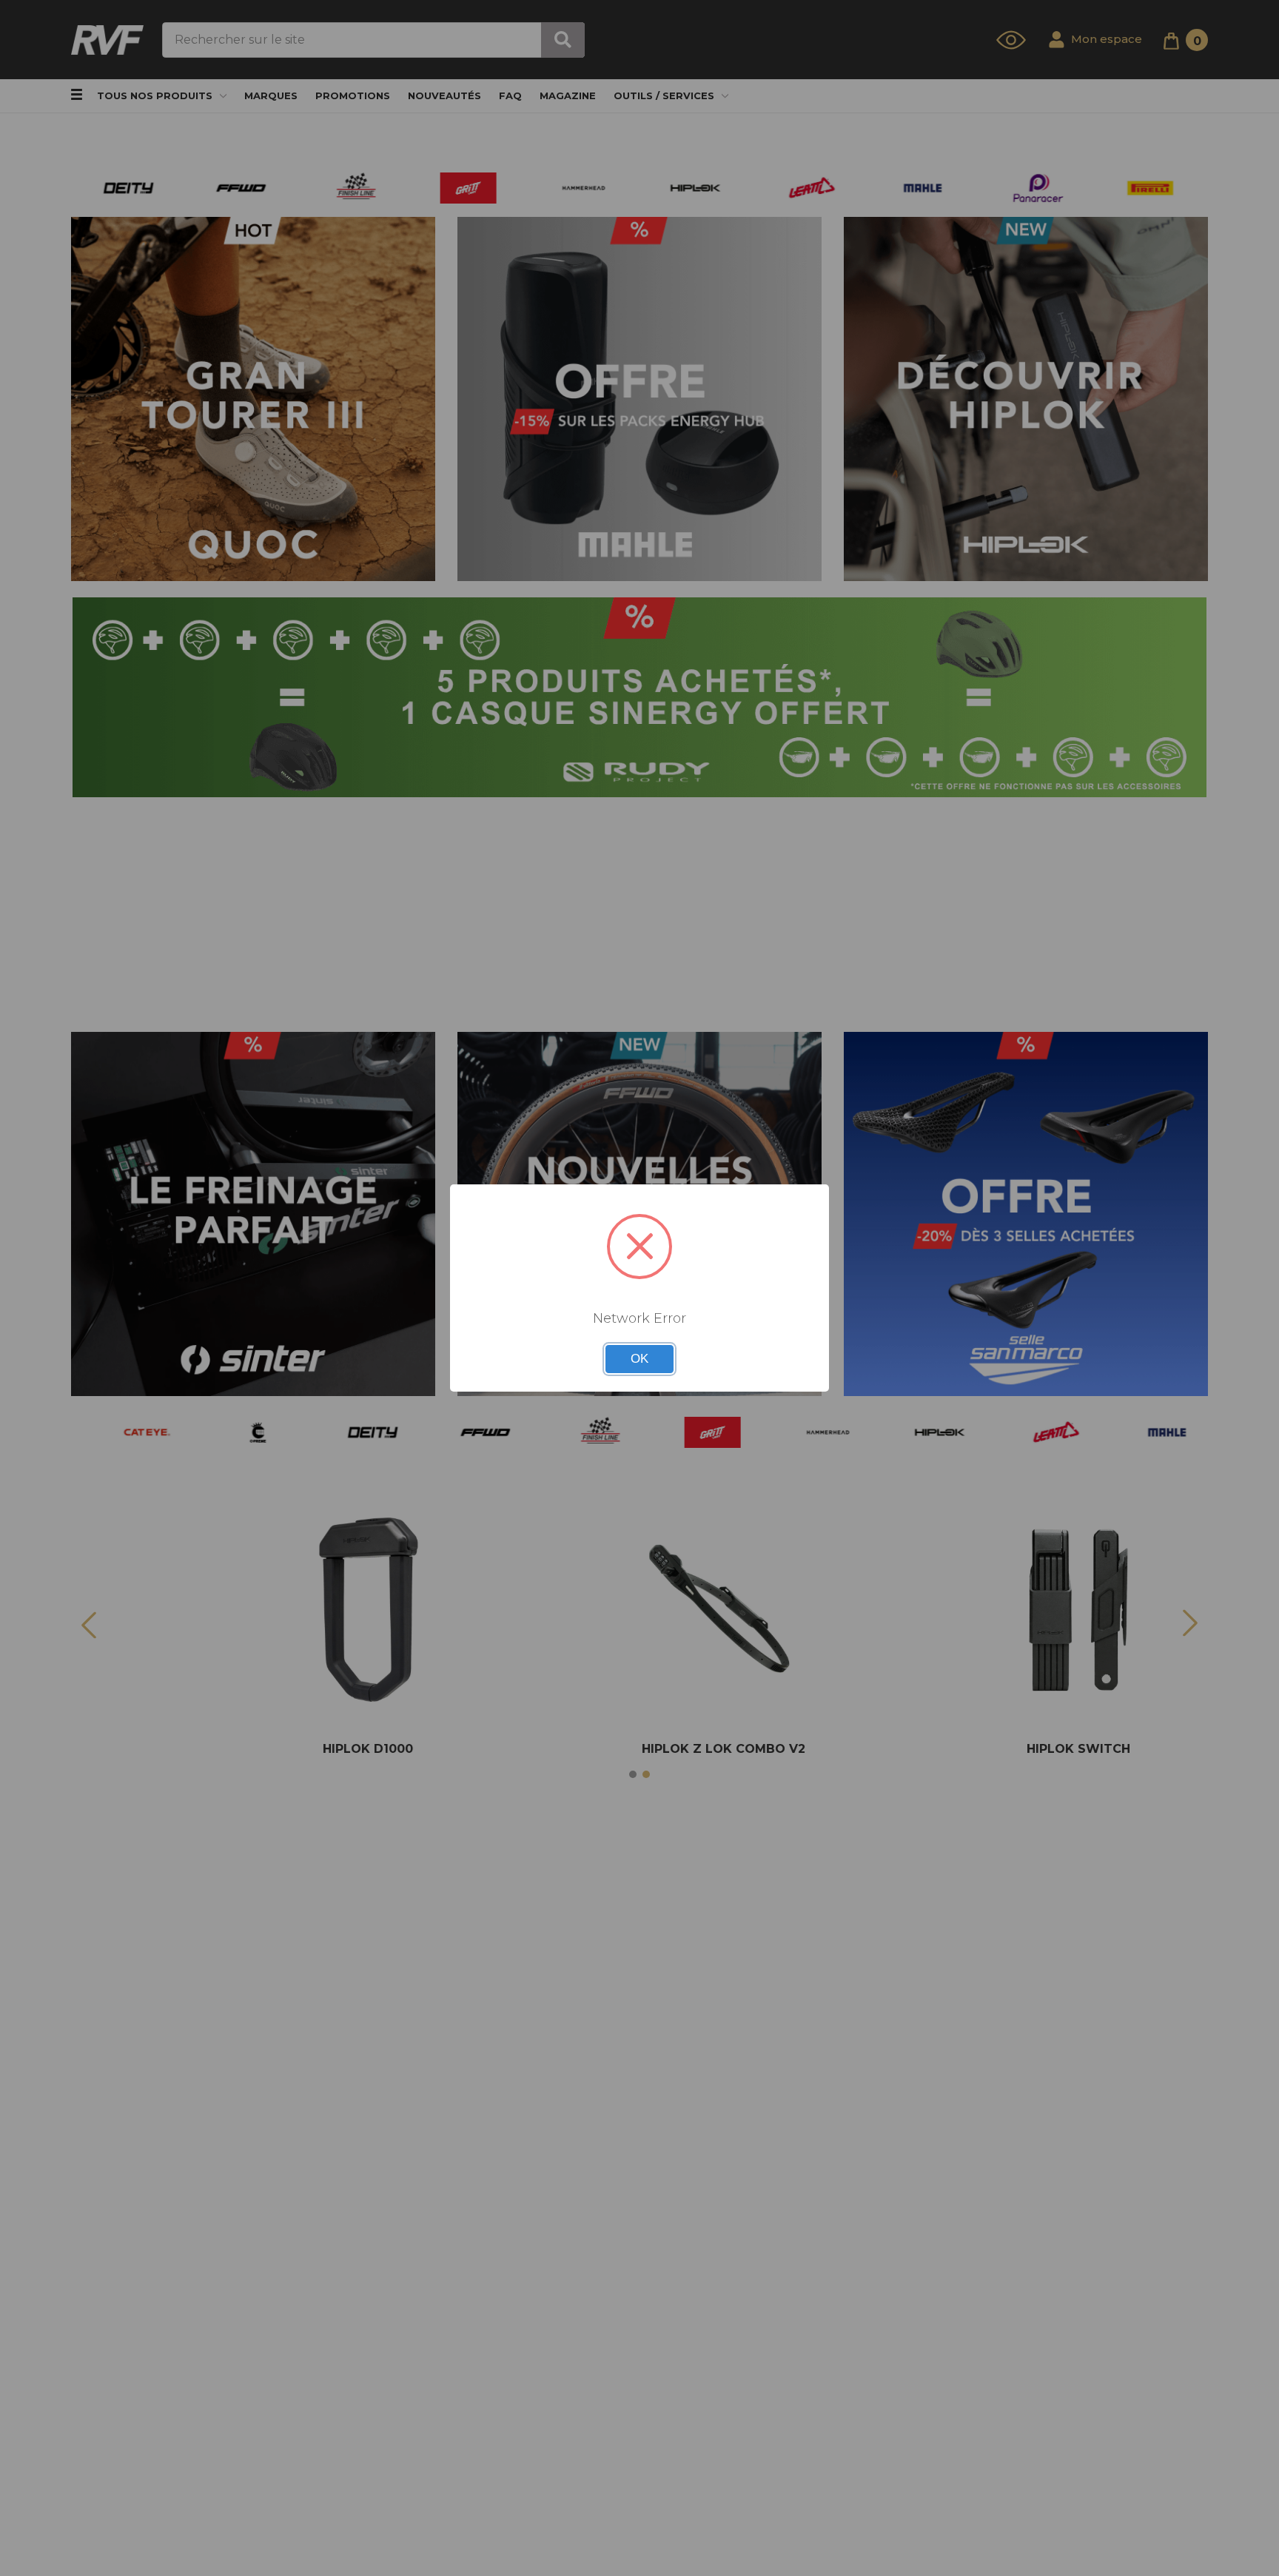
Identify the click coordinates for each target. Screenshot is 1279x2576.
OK (639, 1359)
